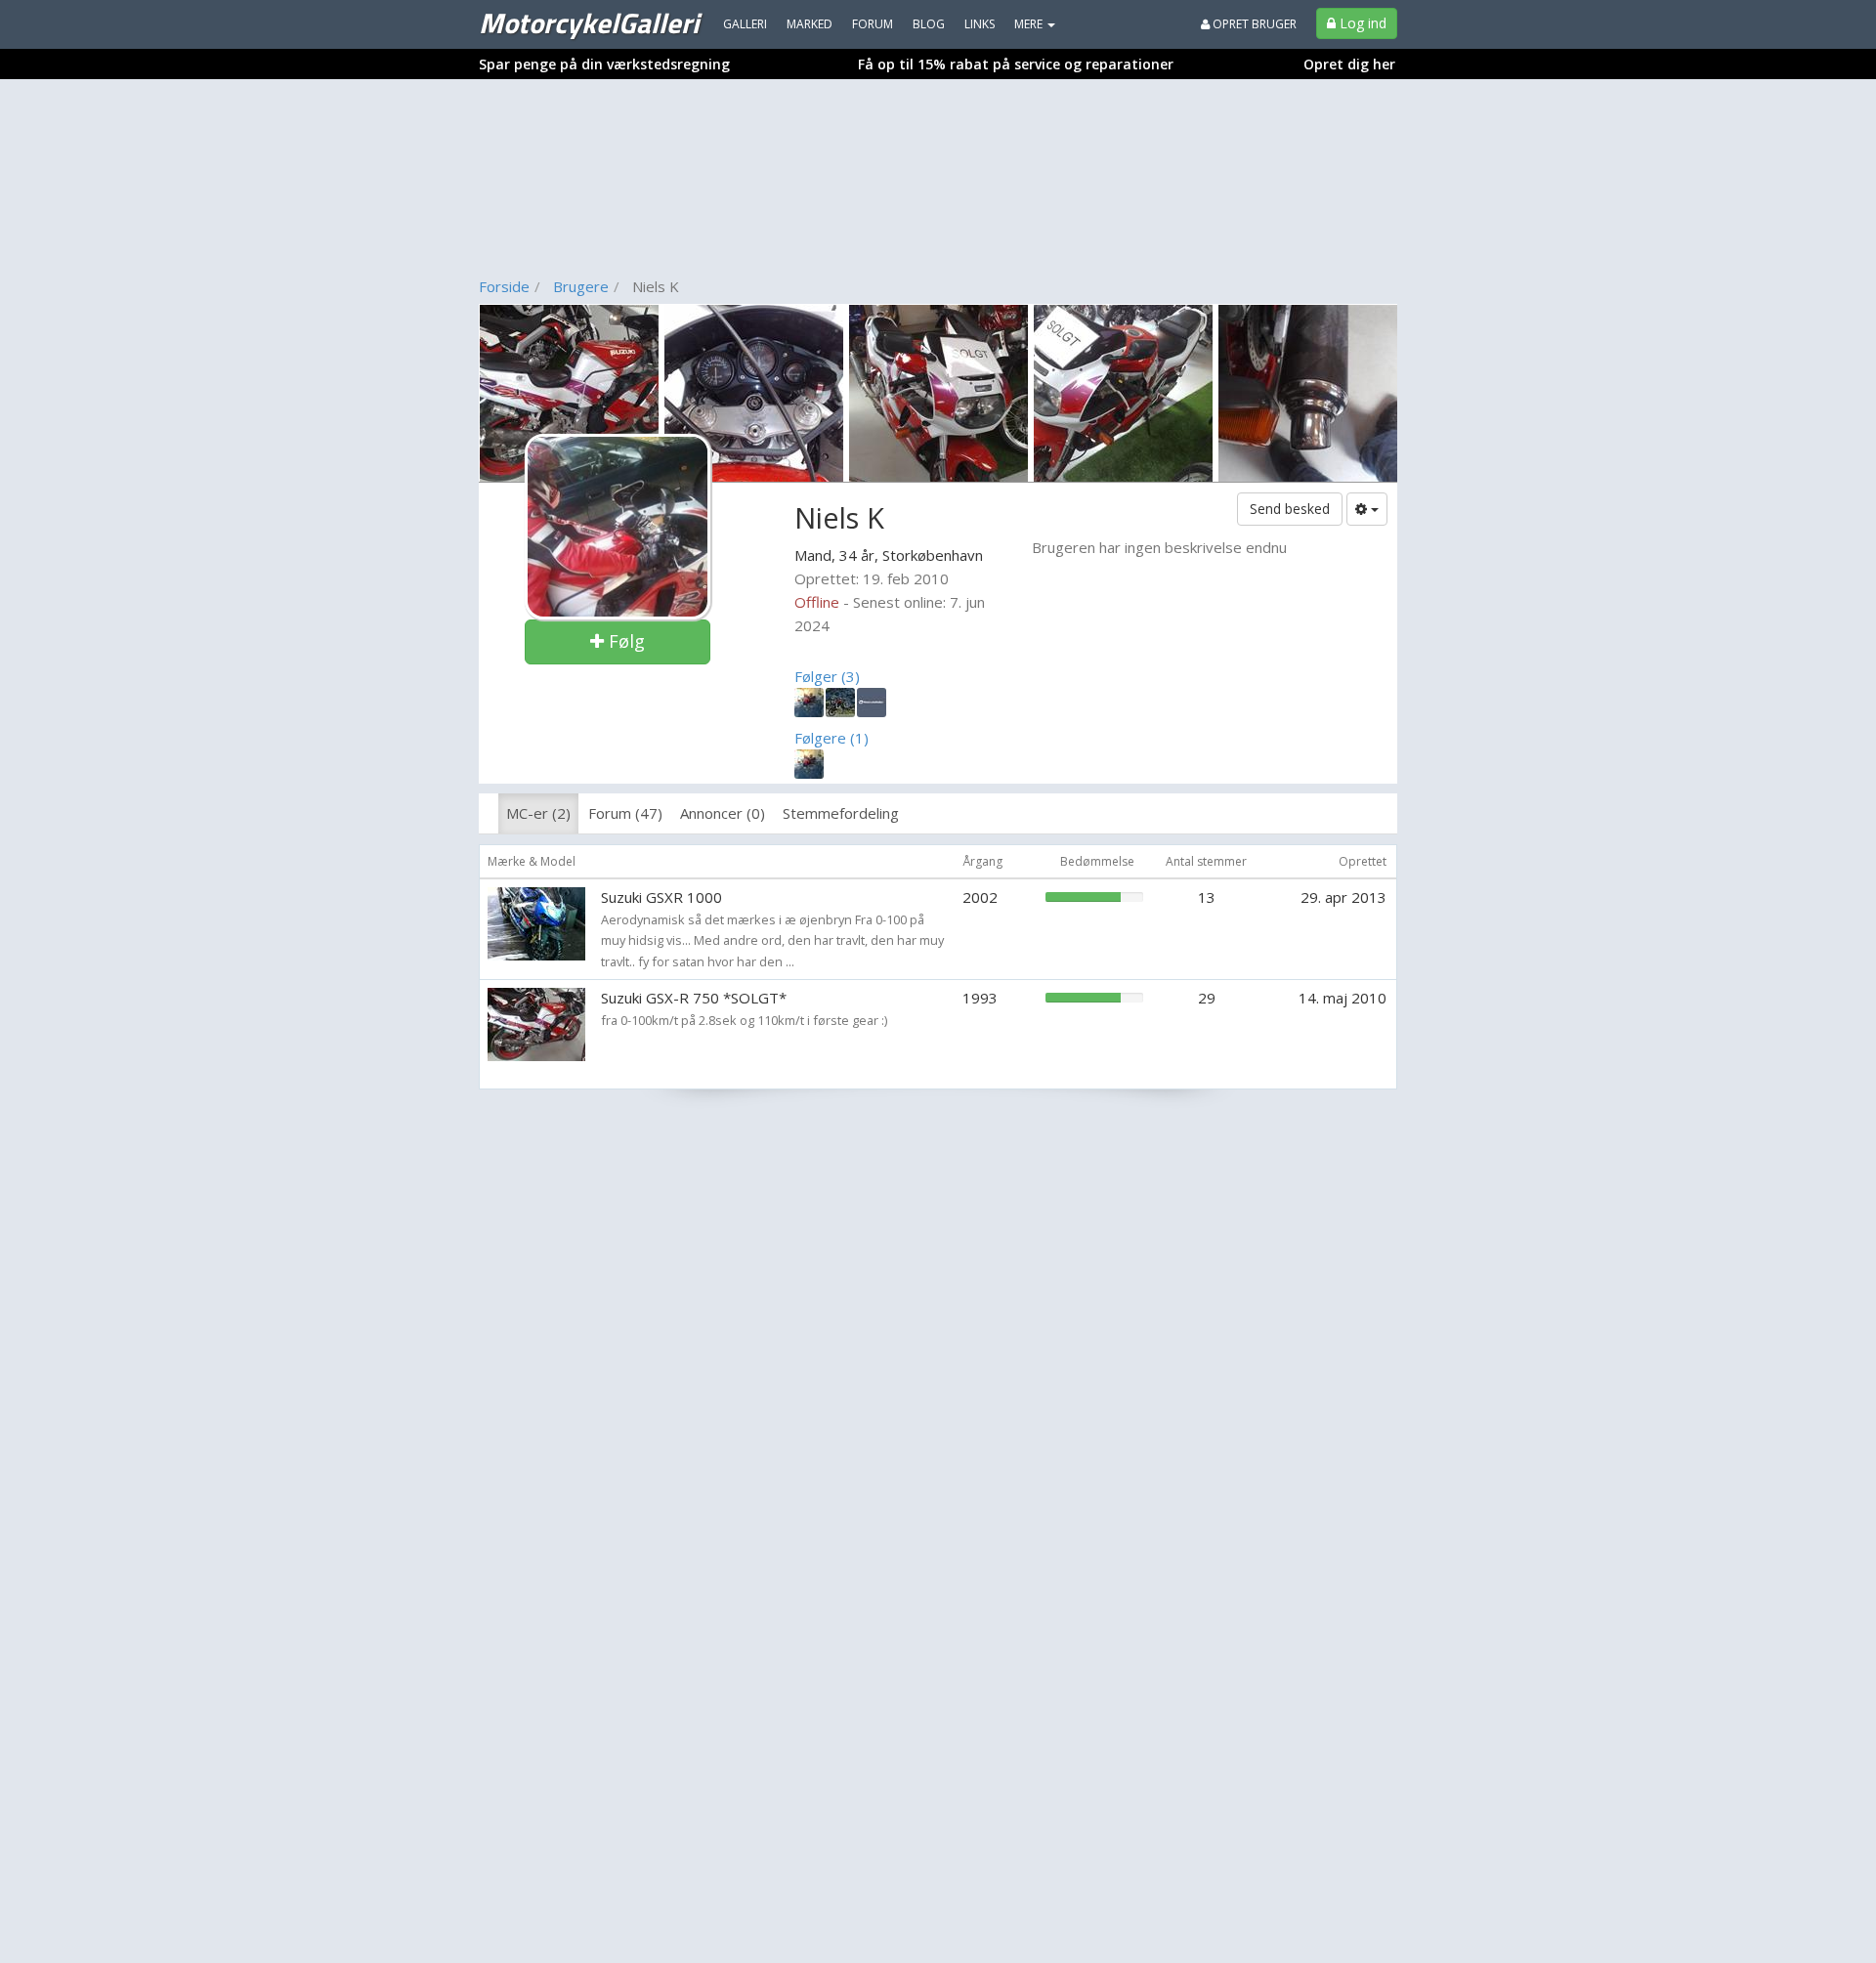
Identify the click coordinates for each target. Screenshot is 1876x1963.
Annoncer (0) (723, 813)
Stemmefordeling (841, 813)
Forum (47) (625, 813)
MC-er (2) (538, 813)
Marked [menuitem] (810, 24)
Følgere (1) (831, 738)
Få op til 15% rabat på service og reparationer (1016, 64)
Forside (504, 286)
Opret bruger (1253, 24)
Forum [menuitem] (873, 24)
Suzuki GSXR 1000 (661, 897)
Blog (929, 24)
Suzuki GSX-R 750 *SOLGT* (694, 998)
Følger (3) (827, 676)
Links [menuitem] (980, 24)
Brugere (581, 286)
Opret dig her (1349, 64)
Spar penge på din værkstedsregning (604, 64)
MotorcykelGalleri (589, 22)
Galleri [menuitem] (745, 24)
